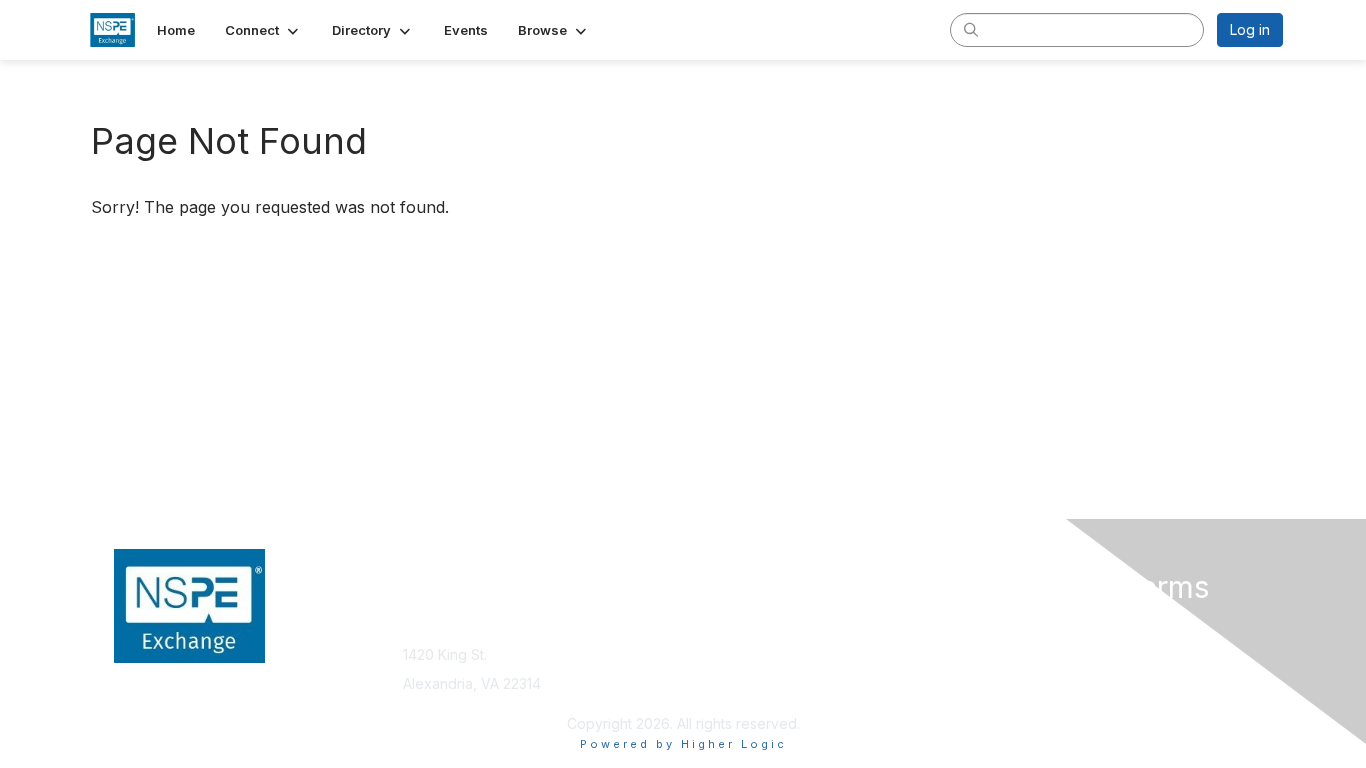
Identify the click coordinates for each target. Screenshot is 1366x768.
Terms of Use (1024, 644)
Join (705, 624)
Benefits (718, 644)
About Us (1010, 624)
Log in (1250, 29)
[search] (971, 29)
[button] (263, 30)
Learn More (729, 663)
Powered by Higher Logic (683, 744)
